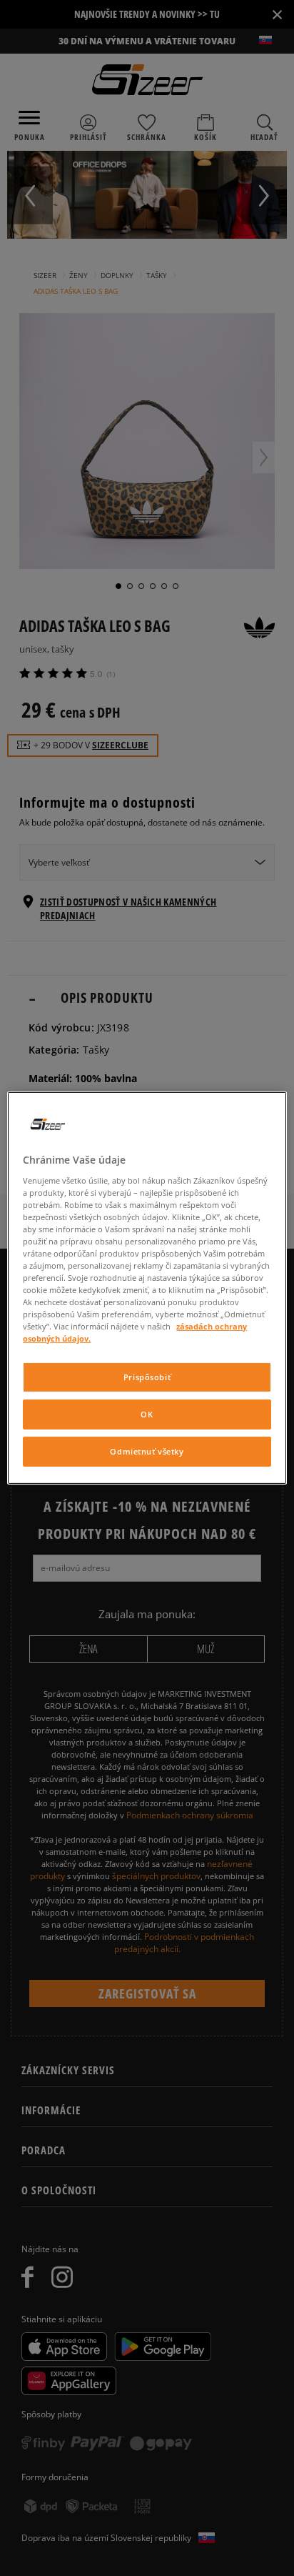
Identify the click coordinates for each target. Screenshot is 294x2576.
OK (147, 1414)
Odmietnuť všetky (147, 1451)
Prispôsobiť (147, 1377)
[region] (147, 1288)
